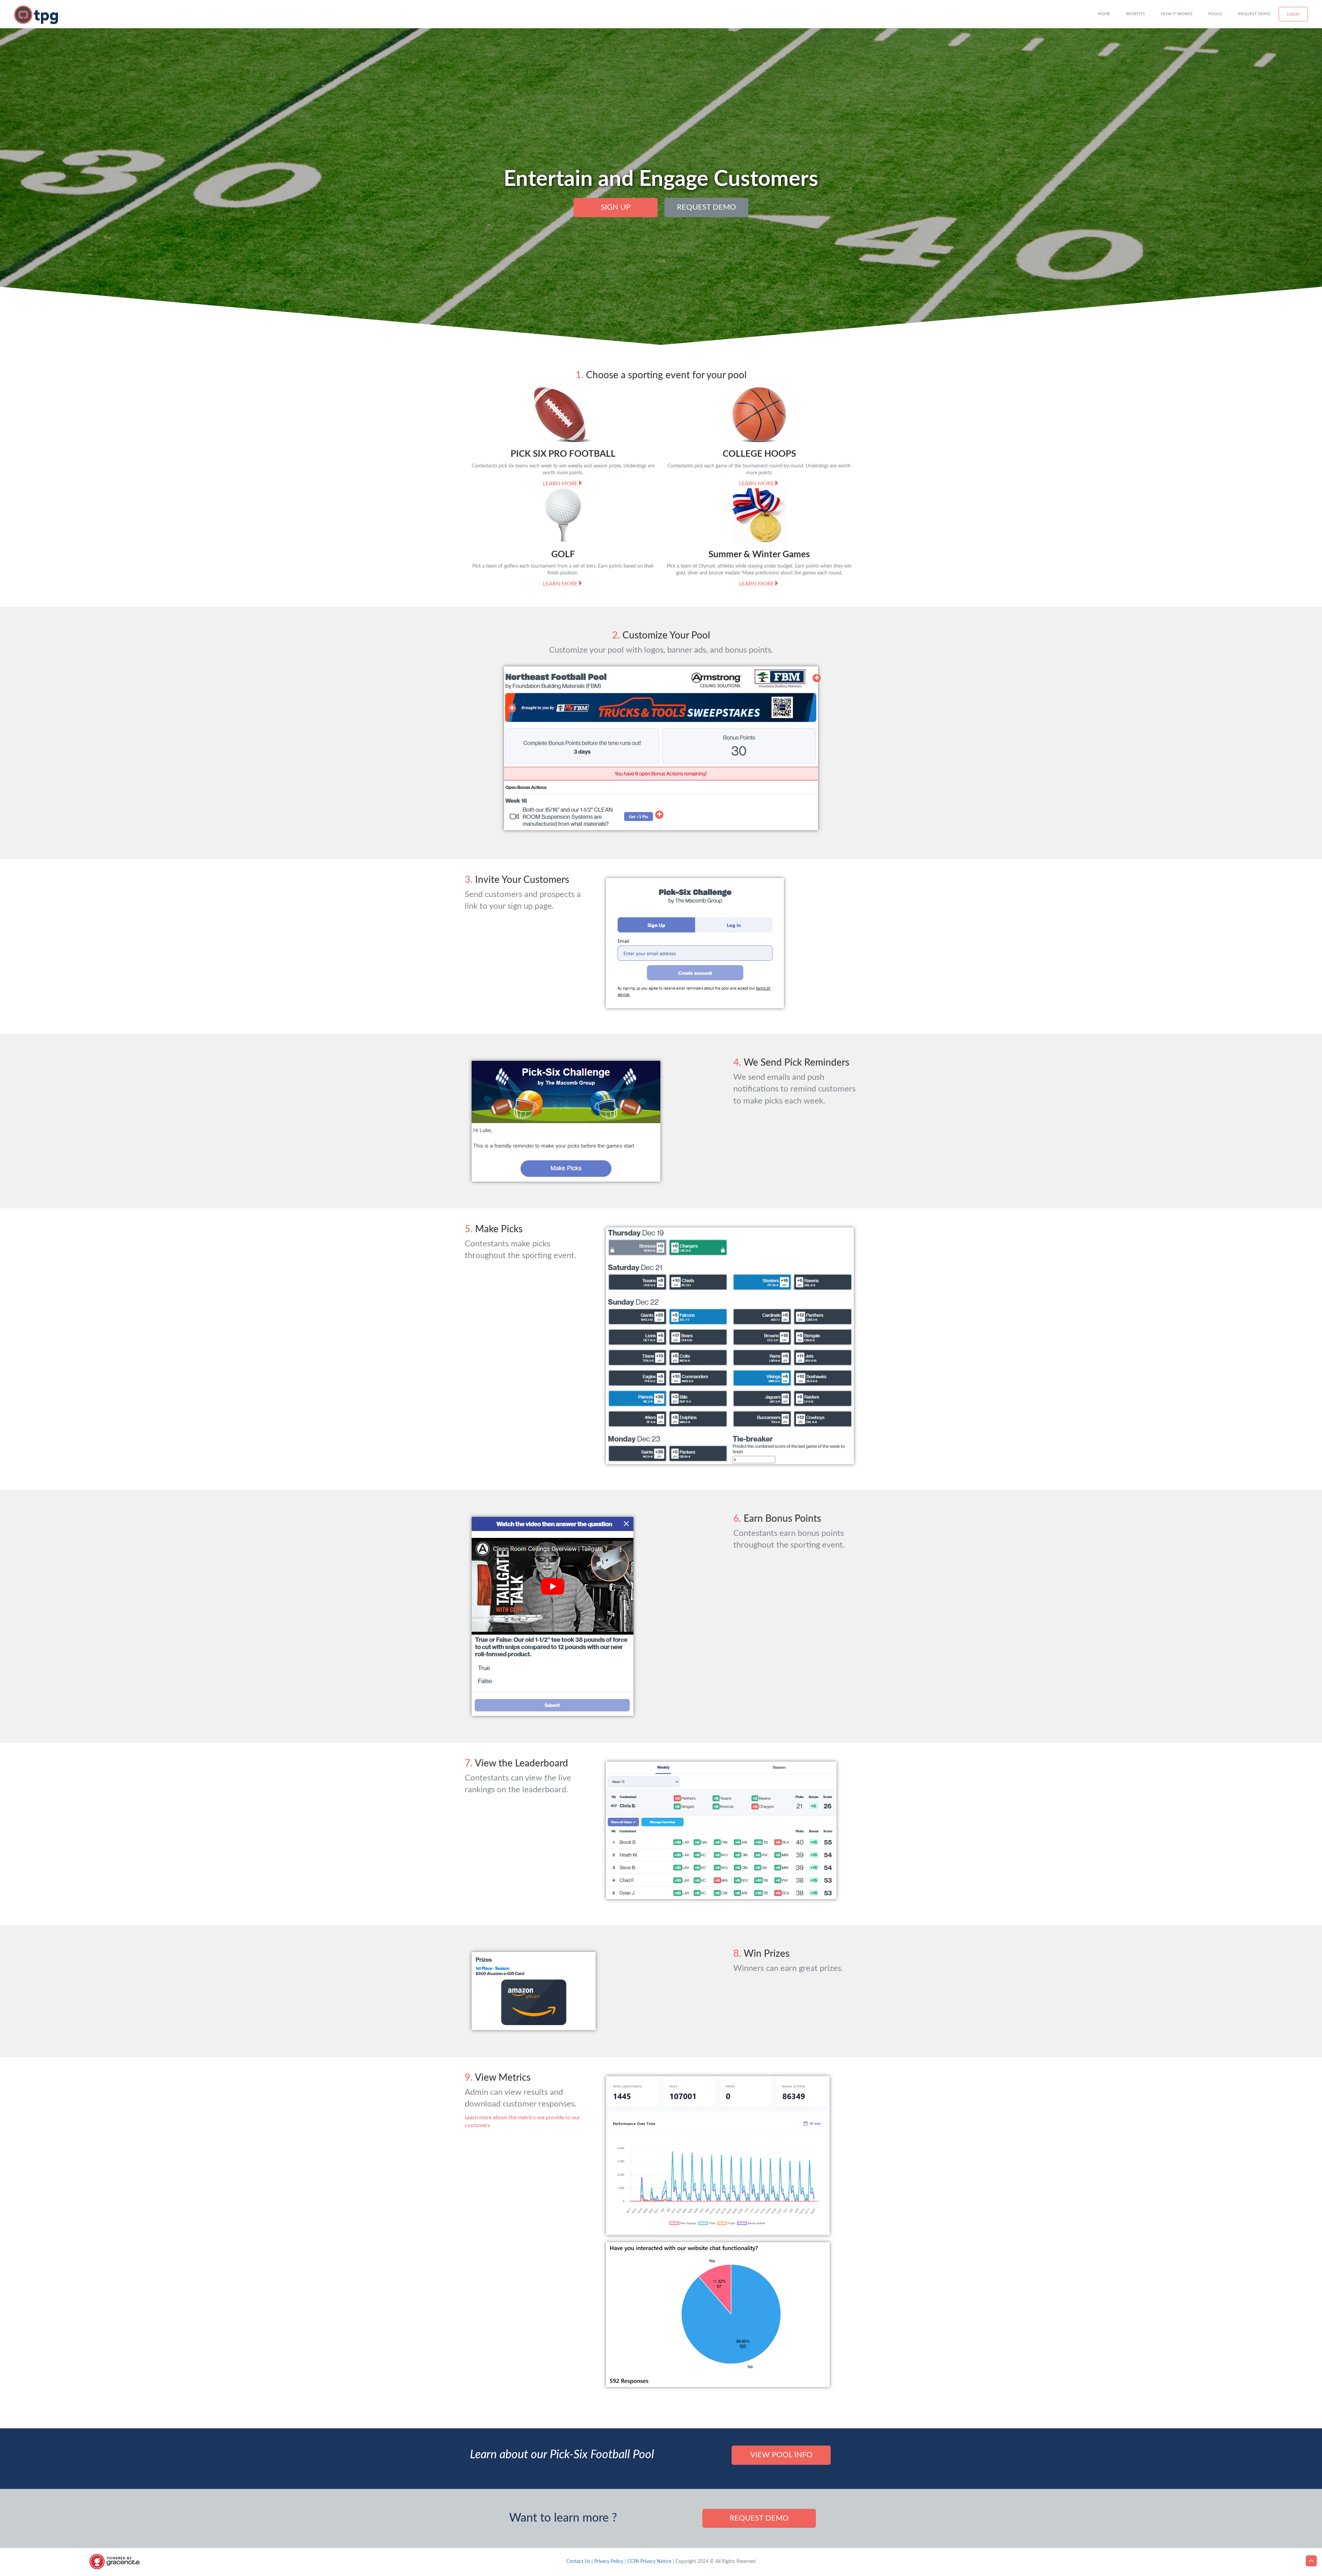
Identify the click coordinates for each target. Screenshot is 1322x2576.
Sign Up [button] (616, 207)
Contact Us (578, 2562)
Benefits (1136, 14)
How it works (1177, 14)
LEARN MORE (560, 484)
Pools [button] (1215, 14)
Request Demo (1254, 14)
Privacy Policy (609, 2562)
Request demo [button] (759, 2518)
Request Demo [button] (706, 207)
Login (1293, 14)
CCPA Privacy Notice (649, 2562)
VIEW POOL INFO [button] (781, 2455)
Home (1104, 14)
